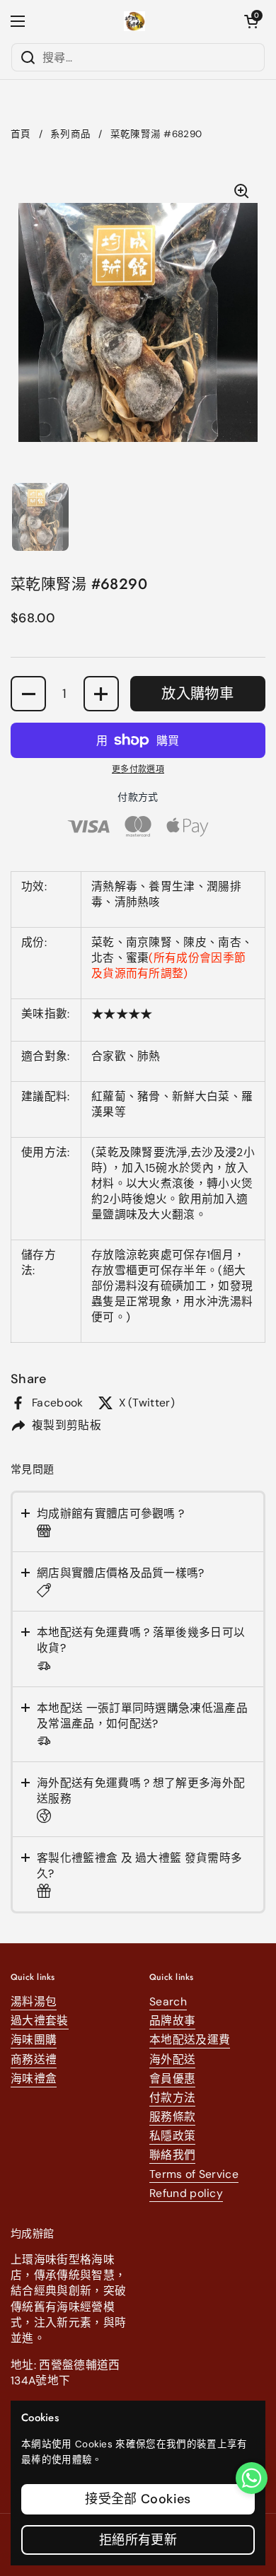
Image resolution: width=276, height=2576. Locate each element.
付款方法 (172, 2098)
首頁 (21, 134)
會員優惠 (172, 2079)
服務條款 (172, 2117)
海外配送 (172, 2059)
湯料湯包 (34, 2001)
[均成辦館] (135, 21)
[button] (251, 21)
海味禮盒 (34, 2079)
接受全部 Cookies (138, 2499)
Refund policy (186, 2193)
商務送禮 (34, 2059)
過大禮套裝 (40, 2021)
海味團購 (34, 2040)
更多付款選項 (138, 769)
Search (168, 2001)
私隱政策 (172, 2136)
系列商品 (70, 134)
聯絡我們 (172, 2155)
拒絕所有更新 (138, 2540)
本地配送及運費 (190, 2040)
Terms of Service (194, 2174)
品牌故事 (172, 2021)
